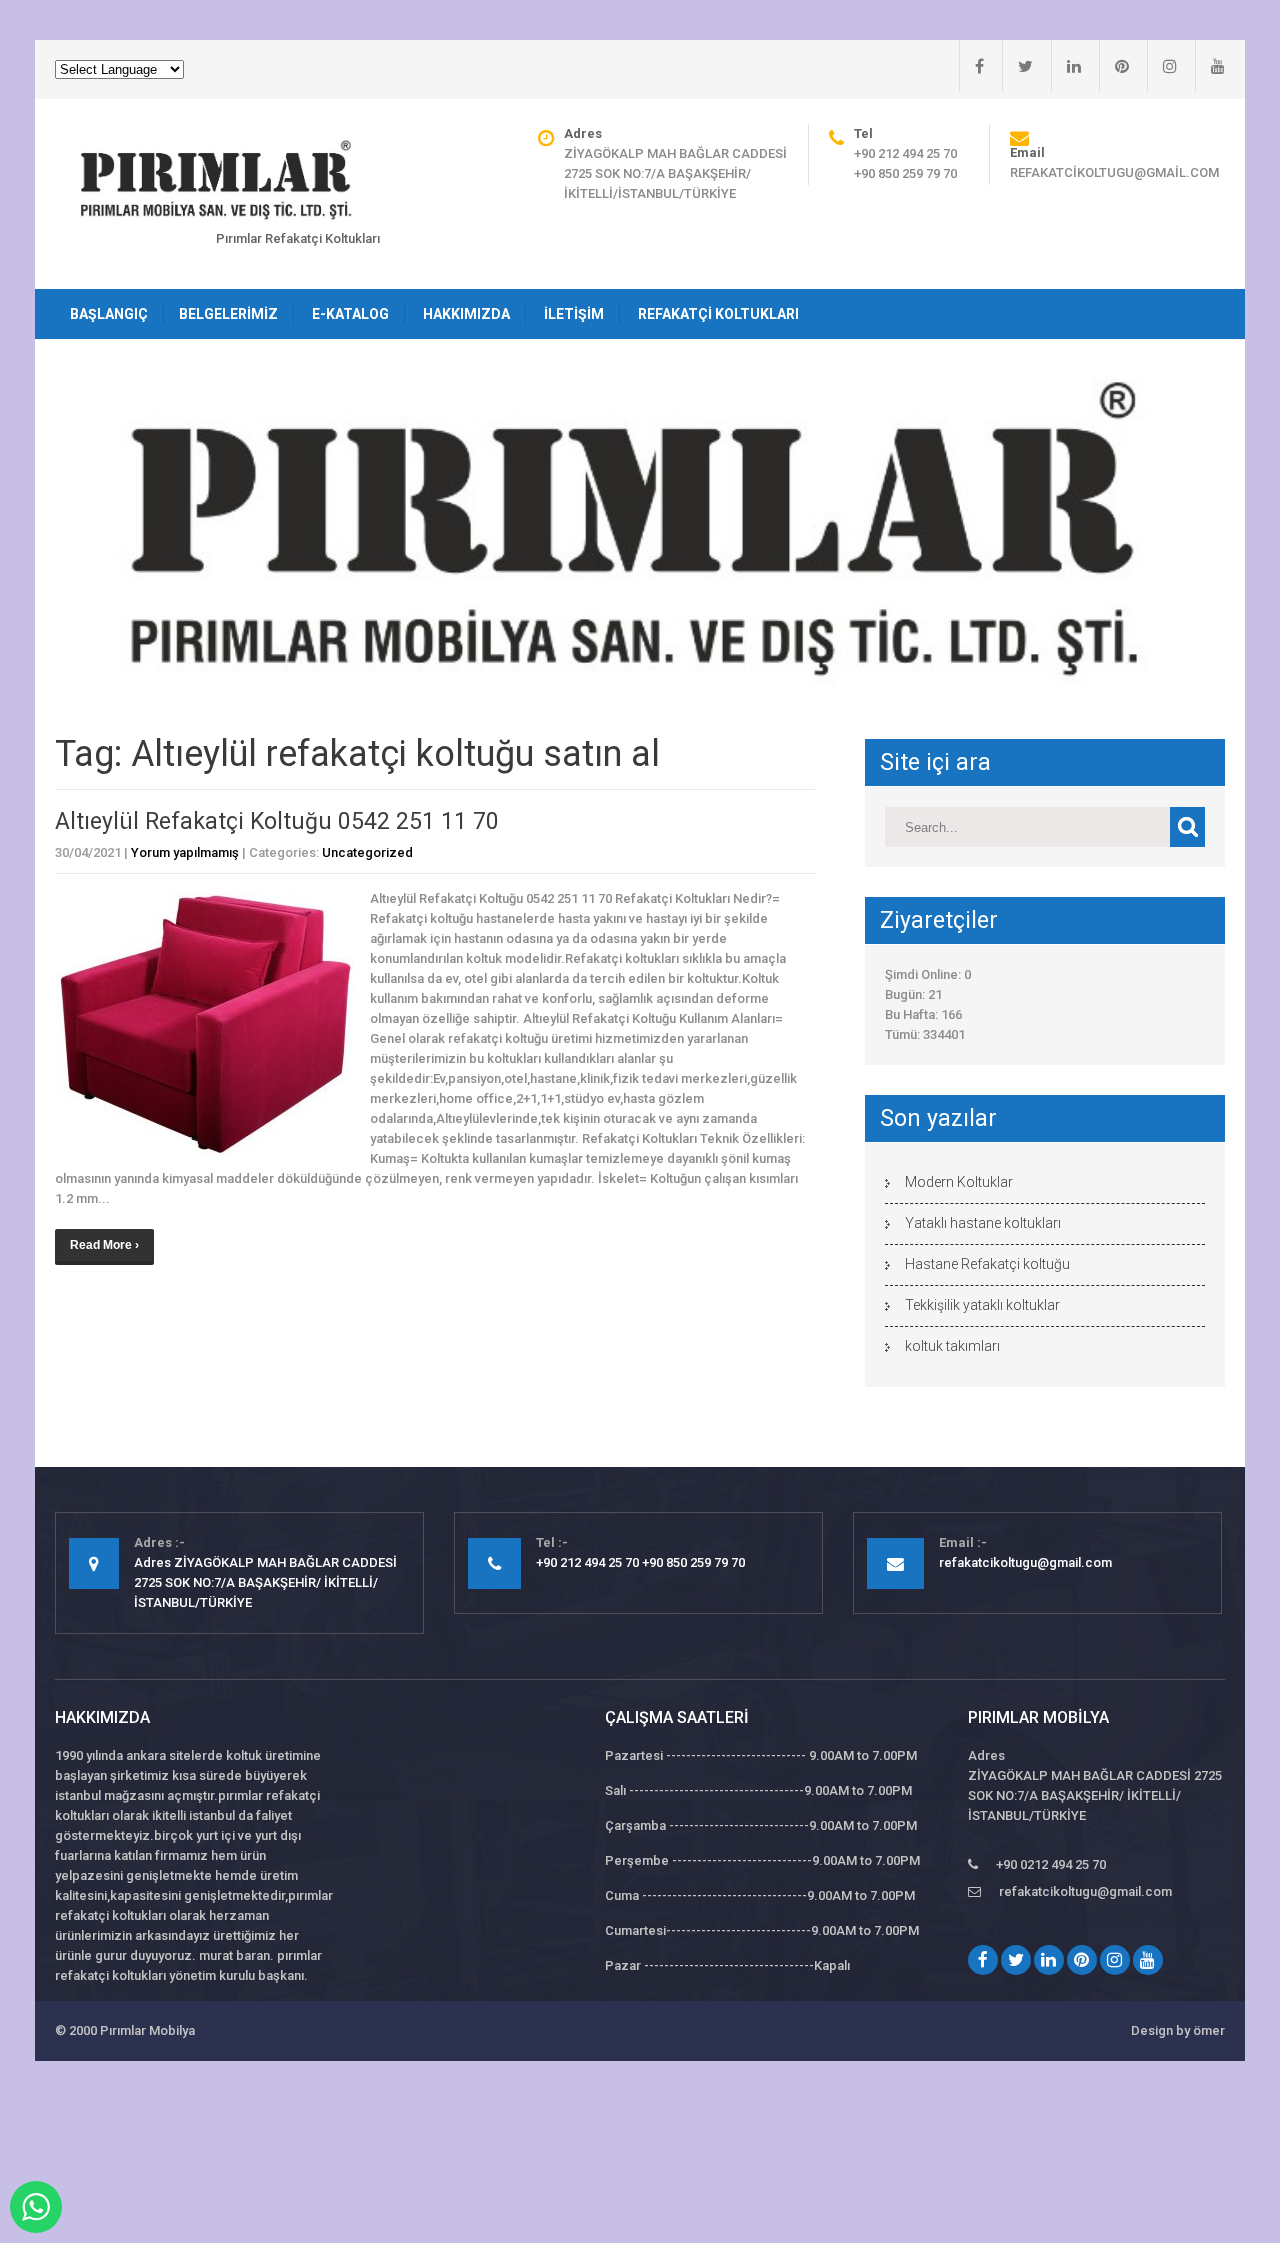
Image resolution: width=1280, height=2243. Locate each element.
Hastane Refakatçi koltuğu (987, 1264)
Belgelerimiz (228, 314)
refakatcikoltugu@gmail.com (1114, 172)
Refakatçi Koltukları (718, 314)
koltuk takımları (952, 1346)
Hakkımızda (466, 314)
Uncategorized (367, 852)
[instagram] (1162, 66)
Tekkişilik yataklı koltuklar (982, 1305)
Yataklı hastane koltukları (983, 1223)
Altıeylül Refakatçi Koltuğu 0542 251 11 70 (277, 821)
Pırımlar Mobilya (147, 2030)
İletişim (574, 314)
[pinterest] (1114, 66)
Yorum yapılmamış (185, 852)
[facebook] (971, 66)
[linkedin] (1066, 66)
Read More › (104, 1245)
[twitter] (1017, 66)
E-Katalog (350, 314)
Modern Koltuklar (959, 1182)
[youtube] (1210, 66)
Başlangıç (109, 314)
